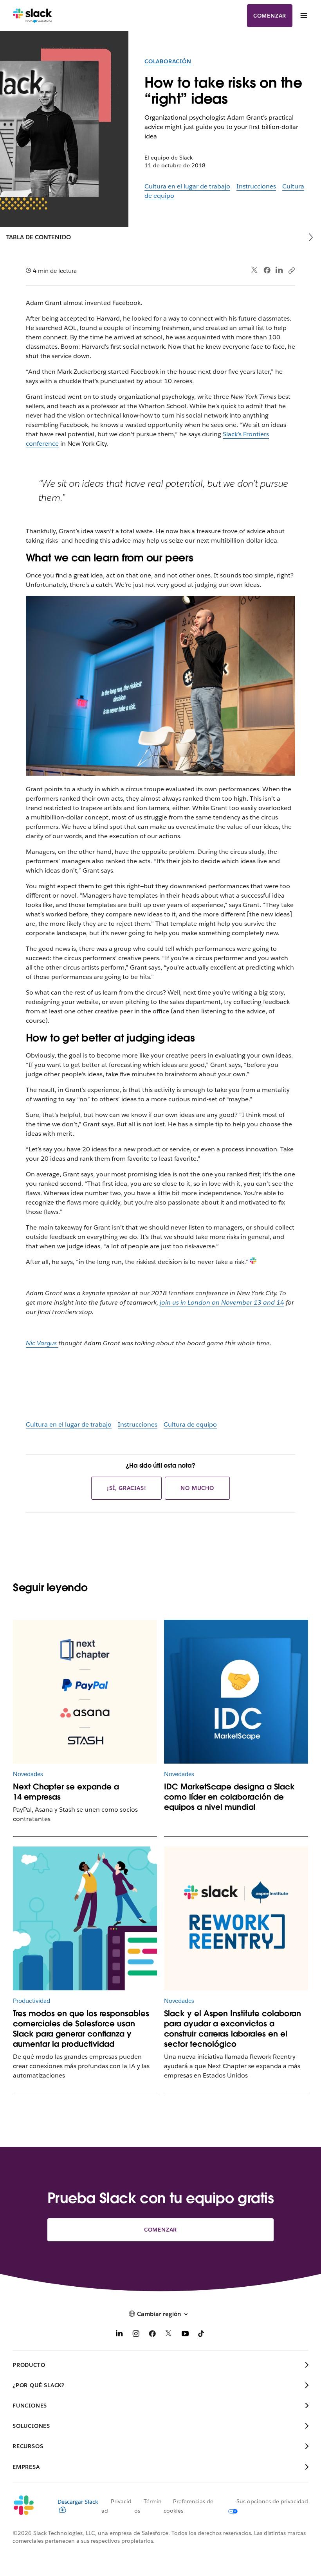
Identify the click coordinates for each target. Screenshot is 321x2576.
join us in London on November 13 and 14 (222, 1302)
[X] (169, 2335)
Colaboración (168, 61)
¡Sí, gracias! (126, 1488)
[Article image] (236, 1692)
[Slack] (33, 16)
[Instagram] (136, 2335)
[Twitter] (255, 270)
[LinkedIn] (279, 270)
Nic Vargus (42, 1343)
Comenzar (270, 16)
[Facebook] (267, 270)
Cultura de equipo (190, 1424)
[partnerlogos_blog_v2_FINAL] (85, 1692)
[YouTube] (185, 2335)
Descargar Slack (78, 2502)
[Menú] (303, 16)
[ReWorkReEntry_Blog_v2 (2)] (236, 1918)
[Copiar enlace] (291, 270)
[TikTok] (202, 2335)
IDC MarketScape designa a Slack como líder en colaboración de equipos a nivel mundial (229, 1797)
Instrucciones (256, 186)
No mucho (197, 1488)
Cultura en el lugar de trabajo (187, 186)
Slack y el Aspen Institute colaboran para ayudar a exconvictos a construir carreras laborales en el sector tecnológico (233, 2029)
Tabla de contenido (39, 237)
